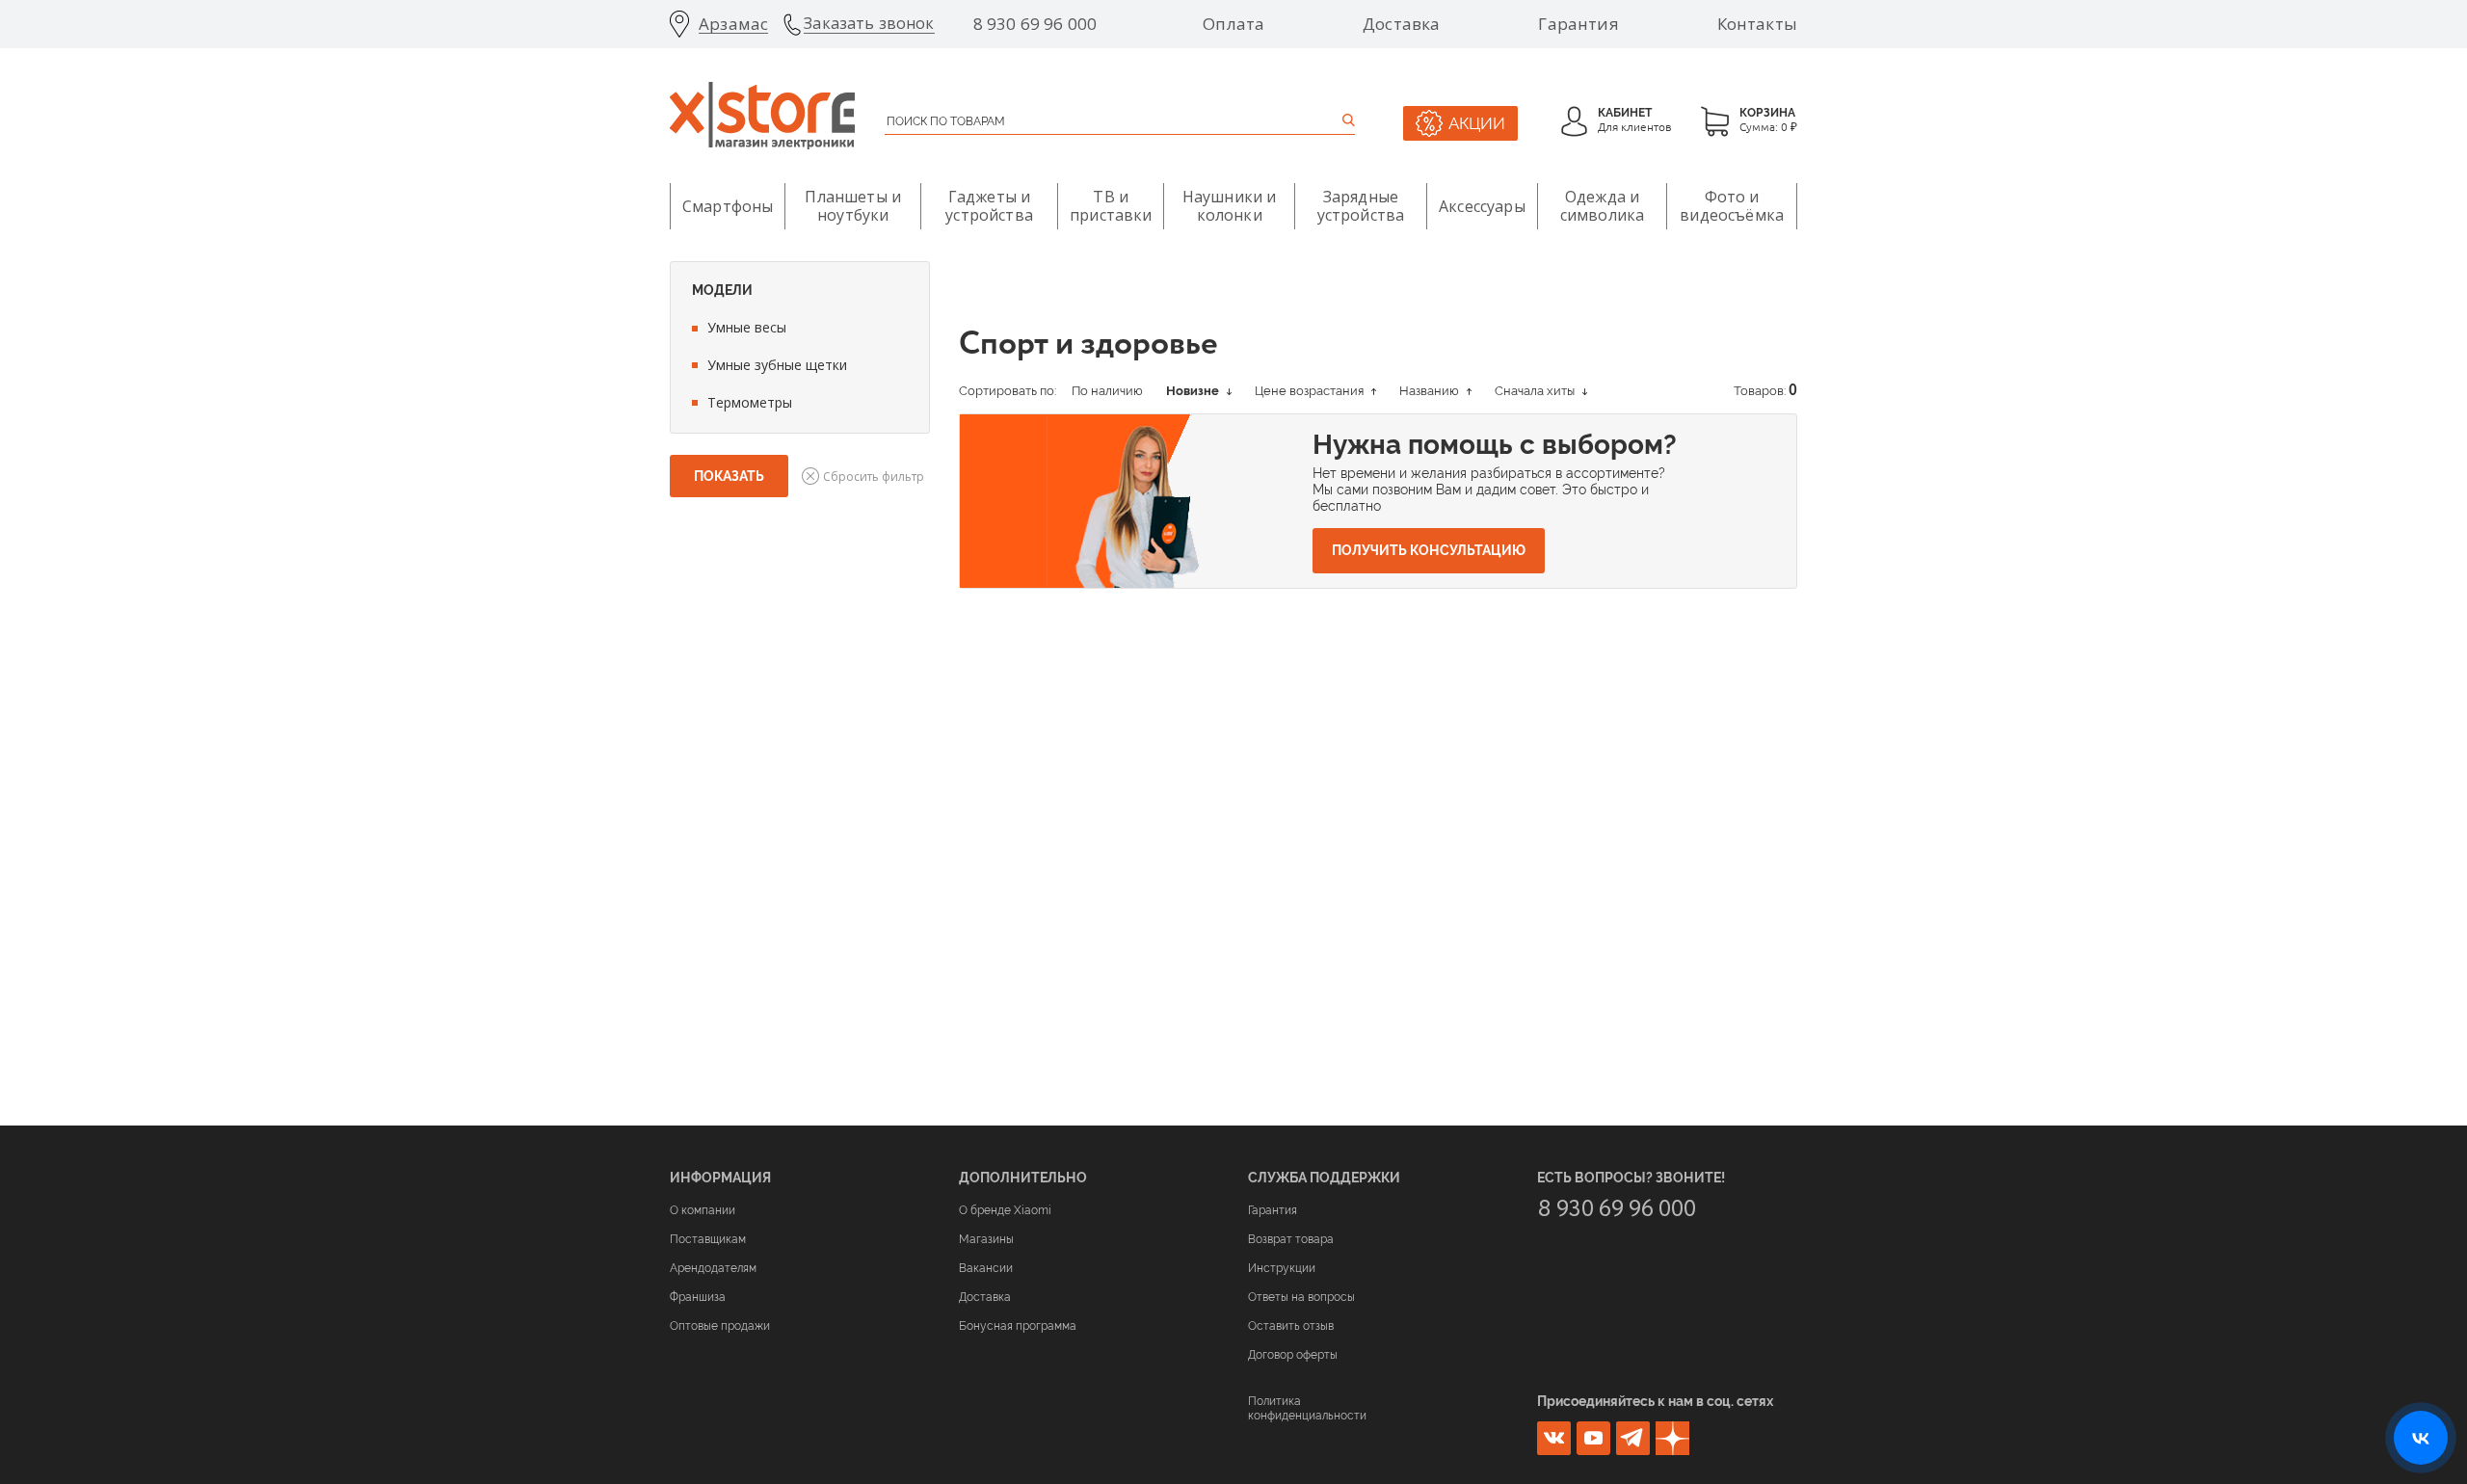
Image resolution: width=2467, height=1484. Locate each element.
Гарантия (1578, 24)
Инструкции (1282, 1268)
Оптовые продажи (720, 1326)
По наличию (1107, 391)
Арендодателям (713, 1268)
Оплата (1233, 24)
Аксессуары (1482, 206)
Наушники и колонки (1230, 206)
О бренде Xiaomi (1005, 1210)
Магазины (986, 1239)
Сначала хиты (1536, 391)
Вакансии (986, 1268)
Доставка (1401, 24)
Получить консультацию (1429, 550)
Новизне (1194, 391)
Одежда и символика (1602, 206)
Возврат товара (1291, 1239)
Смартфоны (728, 206)
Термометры (750, 402)
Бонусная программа (1018, 1326)
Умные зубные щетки (777, 365)
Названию (1431, 391)
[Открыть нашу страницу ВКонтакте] (2421, 1438)
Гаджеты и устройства (989, 206)
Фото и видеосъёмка (1732, 206)
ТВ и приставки (1111, 206)
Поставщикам (708, 1239)
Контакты (1757, 24)
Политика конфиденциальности (1307, 1408)
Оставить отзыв (1291, 1326)
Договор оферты (1293, 1355)
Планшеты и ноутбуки (853, 206)
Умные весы (747, 327)
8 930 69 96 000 (1035, 24)
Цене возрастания (1311, 391)
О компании (703, 1210)
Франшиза (698, 1297)
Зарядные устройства (1361, 206)
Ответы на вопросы (1301, 1297)
